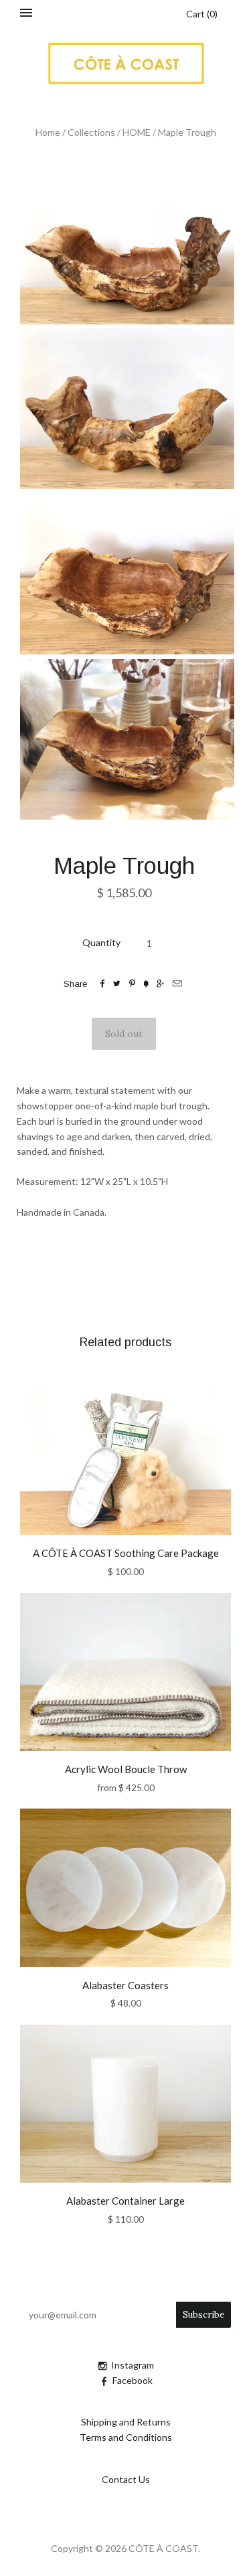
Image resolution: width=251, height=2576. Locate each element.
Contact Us (126, 2479)
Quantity (101, 942)
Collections (91, 132)
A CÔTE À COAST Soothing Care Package (126, 1553)
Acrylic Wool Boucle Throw (126, 1769)
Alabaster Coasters (125, 1985)
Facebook (133, 2380)
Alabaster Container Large (125, 2201)
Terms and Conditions (126, 2437)
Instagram (133, 2365)
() (202, 14)
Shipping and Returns (126, 2422)
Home (48, 132)
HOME (137, 132)
